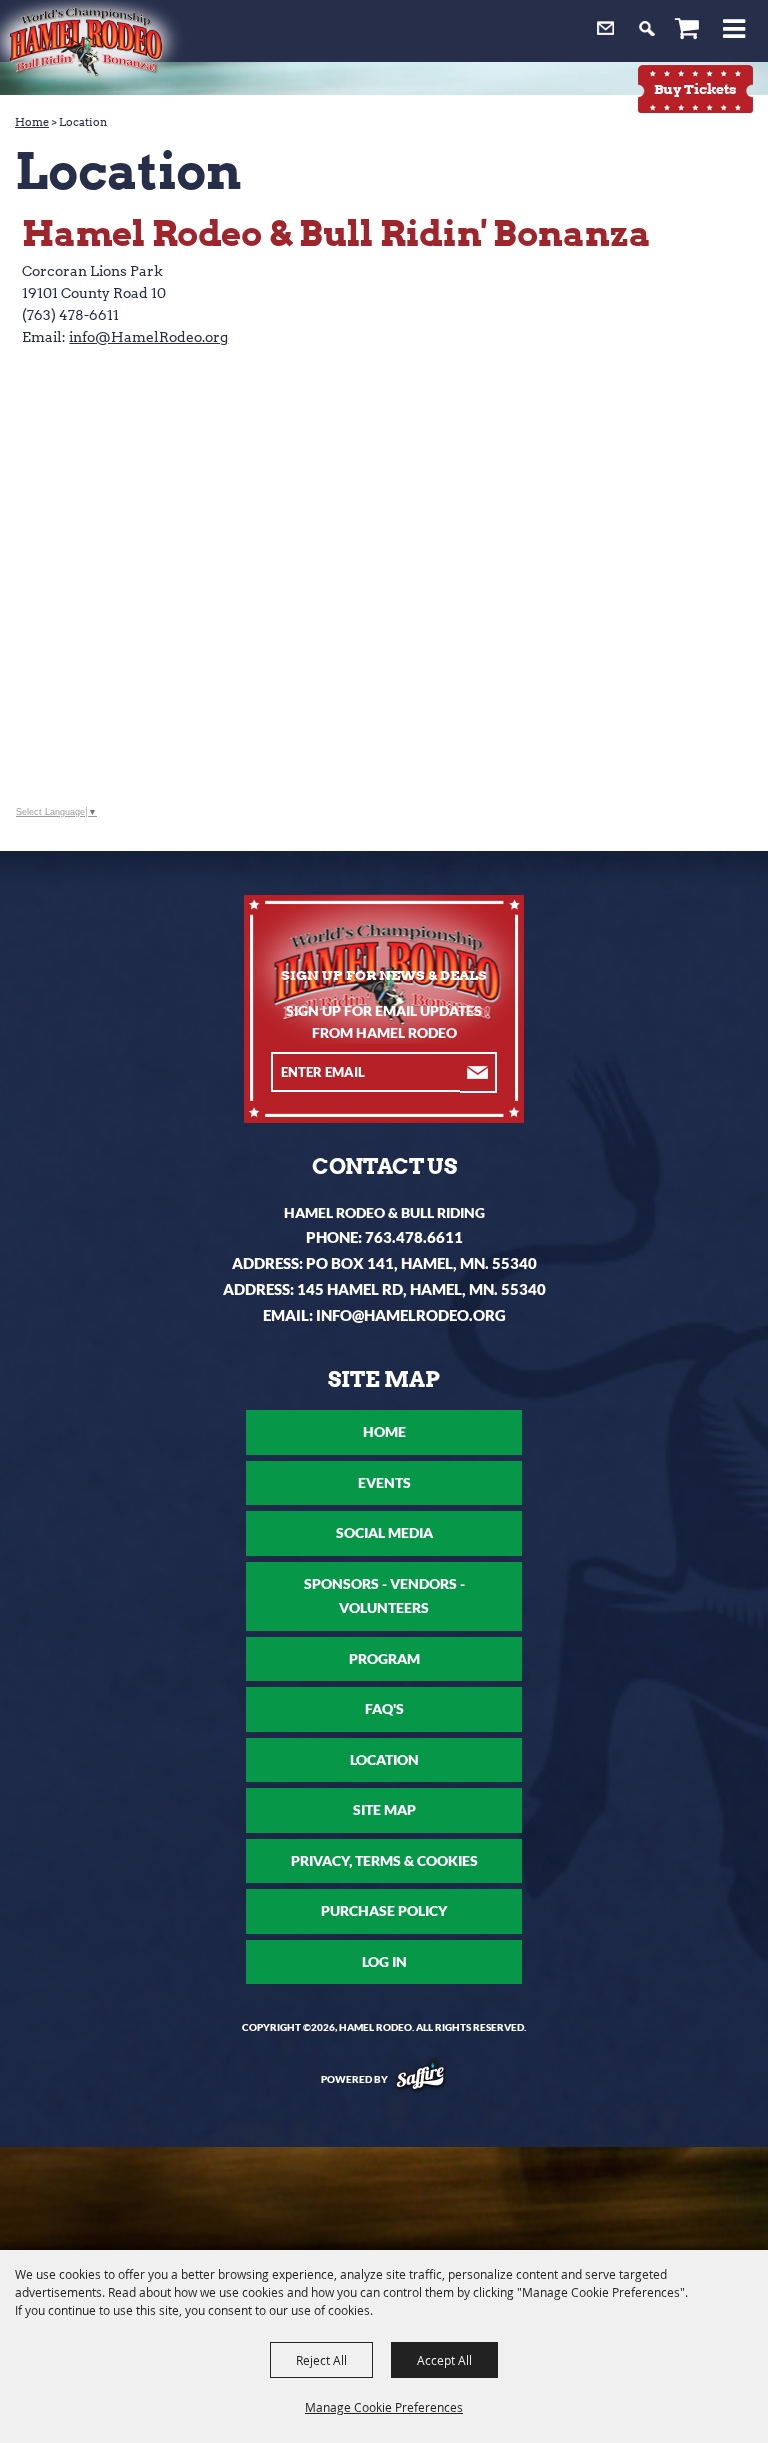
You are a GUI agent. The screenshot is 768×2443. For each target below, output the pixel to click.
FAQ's (384, 1708)
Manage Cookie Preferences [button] (384, 2407)
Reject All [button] (321, 2360)
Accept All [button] (444, 2360)
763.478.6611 (414, 1237)
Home (32, 122)
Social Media (384, 1532)
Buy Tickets (695, 89)
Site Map (384, 1809)
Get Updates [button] (478, 1072)
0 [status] (704, 24)
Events (384, 1482)
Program (384, 1658)
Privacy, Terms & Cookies (384, 1860)
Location (384, 1759)
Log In (384, 1961)
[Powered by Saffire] (420, 2079)
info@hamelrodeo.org (411, 1315)
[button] (744, 31)
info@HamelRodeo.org (148, 337)
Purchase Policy (384, 1910)
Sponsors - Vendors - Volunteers (384, 1596)
